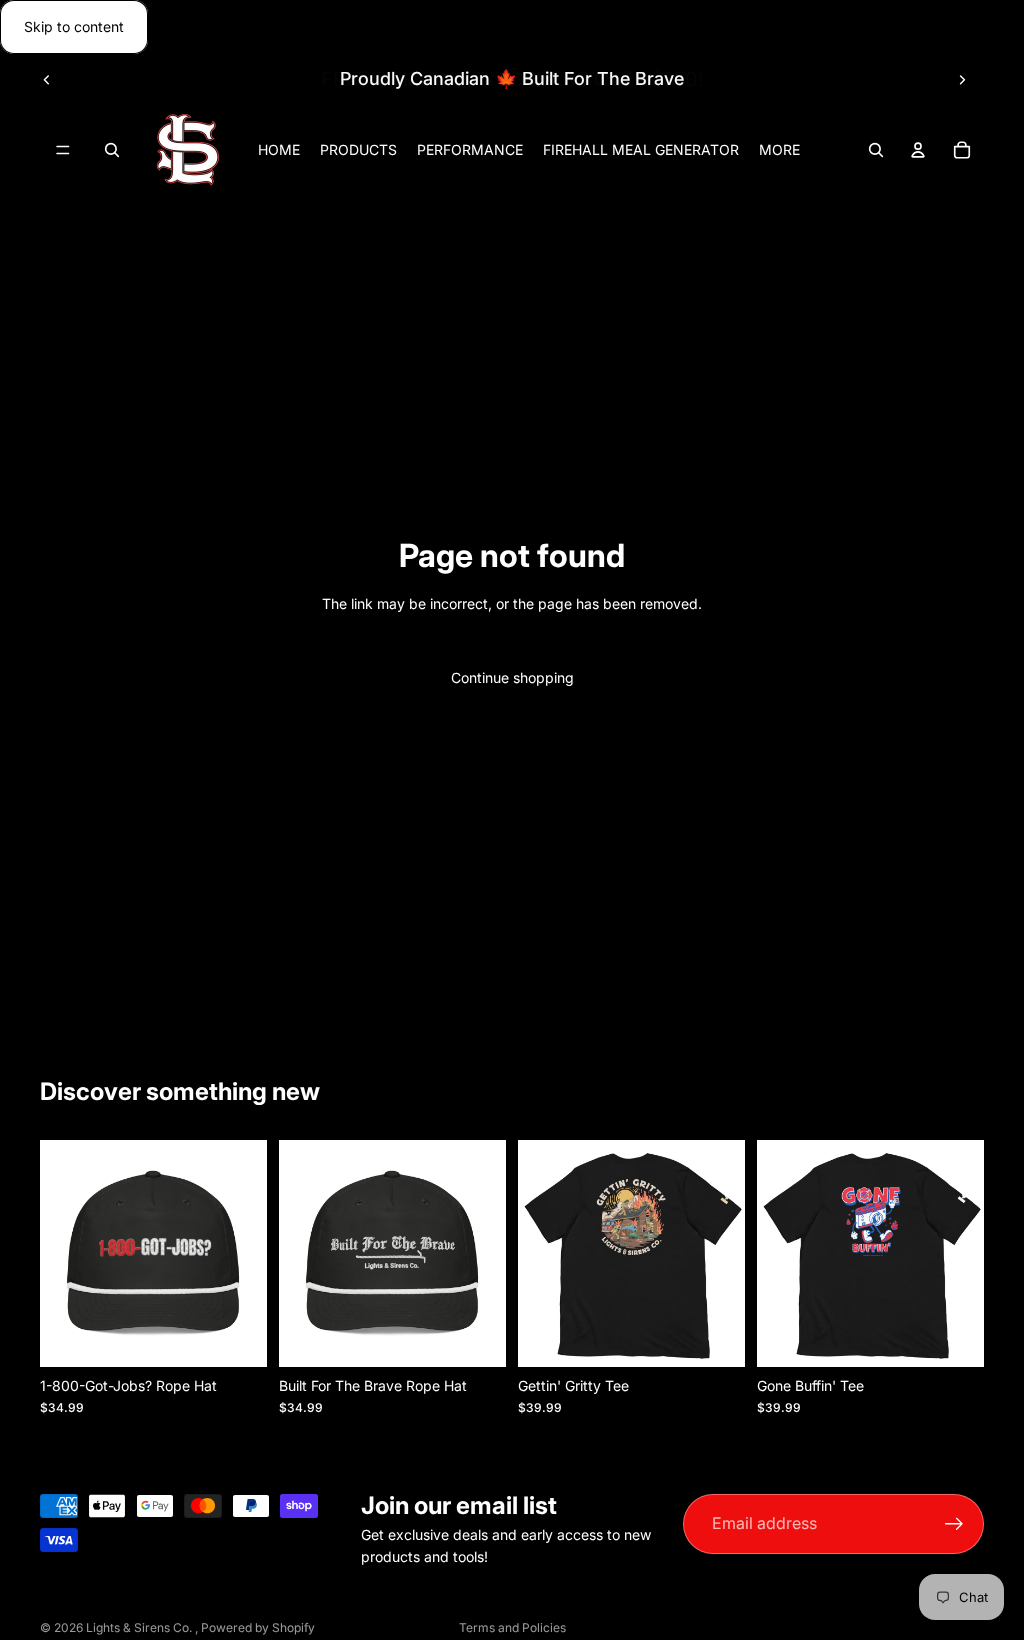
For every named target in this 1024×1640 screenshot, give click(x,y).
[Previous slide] (47, 79)
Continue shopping (512, 677)
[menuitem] (779, 150)
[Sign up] (954, 1523)
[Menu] (63, 151)
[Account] (918, 151)
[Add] (236, 1336)
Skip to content (74, 26)
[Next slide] (962, 79)
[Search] (112, 151)
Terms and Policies (512, 1627)
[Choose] (714, 1336)
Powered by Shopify (258, 1627)
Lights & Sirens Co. (140, 1627)
